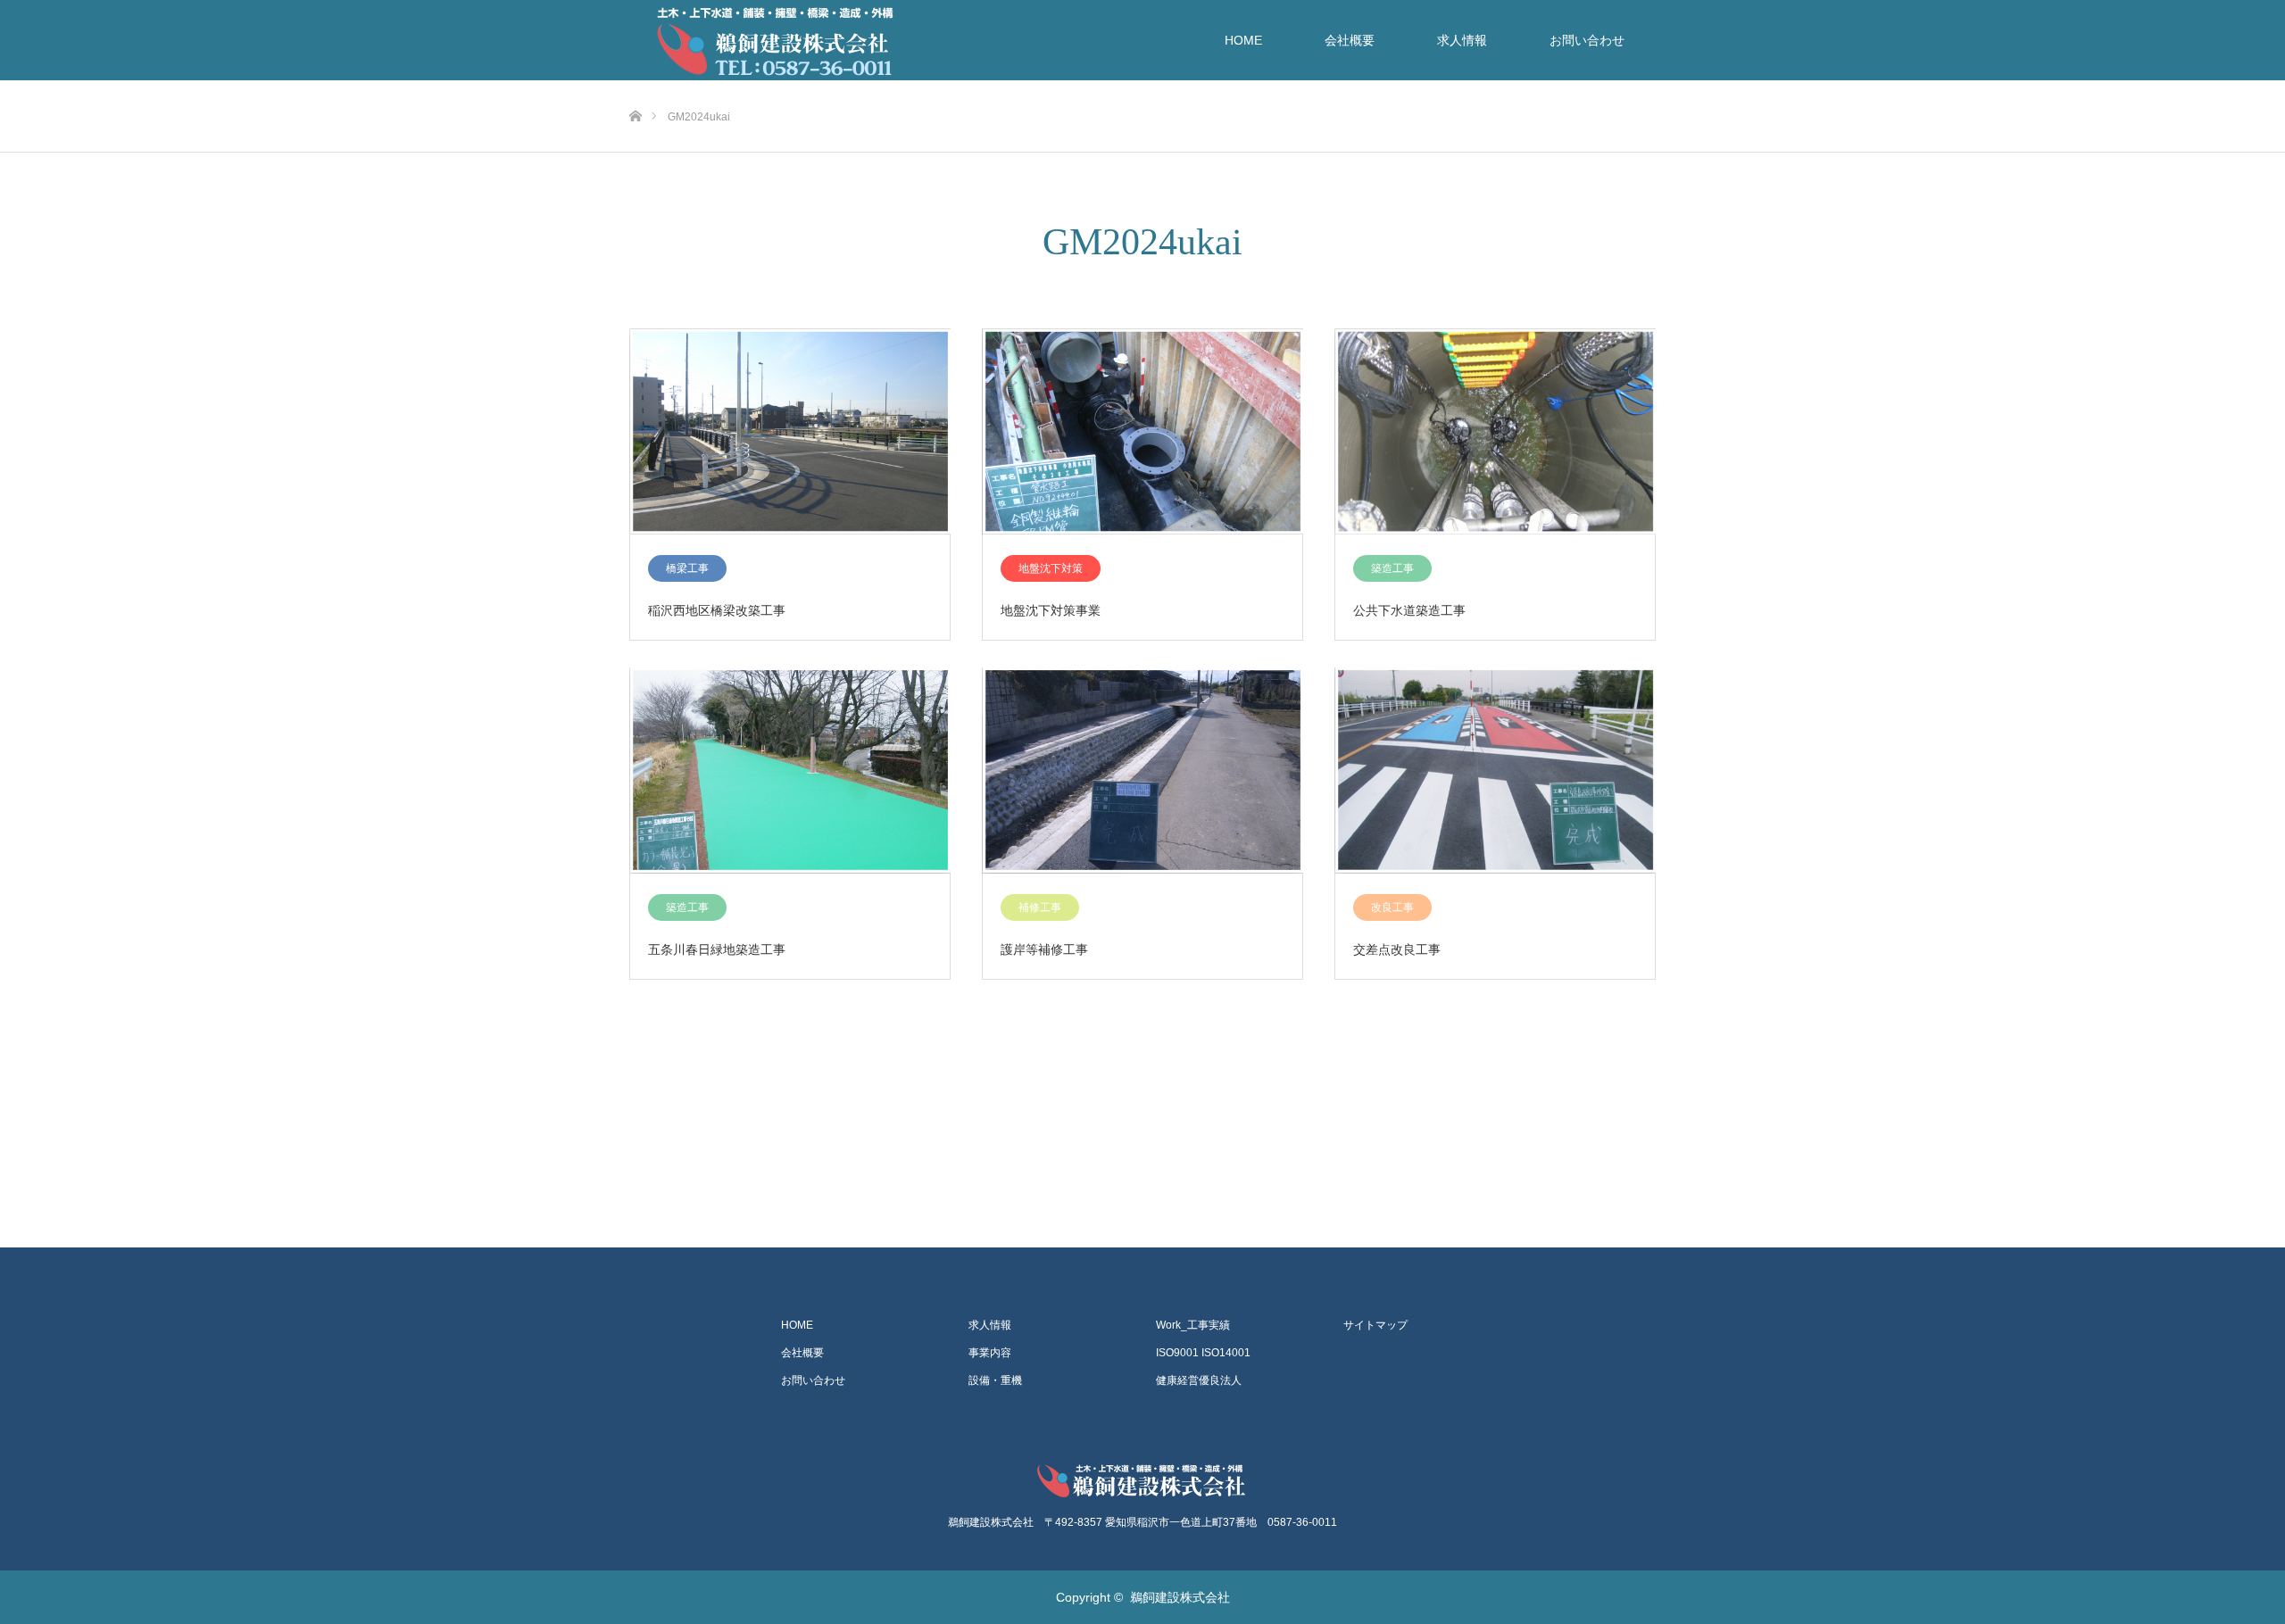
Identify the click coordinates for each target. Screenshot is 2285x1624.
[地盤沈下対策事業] (1142, 432)
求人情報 (1462, 40)
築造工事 (1392, 568)
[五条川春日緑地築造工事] (790, 771)
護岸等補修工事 (1044, 949)
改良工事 (1392, 907)
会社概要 (1350, 40)
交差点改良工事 (1397, 949)
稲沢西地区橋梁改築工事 (717, 610)
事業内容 (990, 1353)
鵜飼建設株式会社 (1180, 1597)
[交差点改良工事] (1495, 771)
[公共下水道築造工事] (1495, 432)
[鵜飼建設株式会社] (1142, 1480)
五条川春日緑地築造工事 (717, 949)
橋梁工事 (687, 568)
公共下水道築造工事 (1409, 610)
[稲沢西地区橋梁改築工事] (790, 432)
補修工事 (1040, 907)
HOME (1243, 40)
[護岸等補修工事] (1142, 771)
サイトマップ (1375, 1325)
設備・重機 (995, 1380)
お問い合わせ (1587, 40)
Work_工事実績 (1193, 1325)
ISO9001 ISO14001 (1203, 1353)
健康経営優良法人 (1199, 1380)
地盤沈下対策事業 (1051, 610)
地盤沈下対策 (1051, 568)
